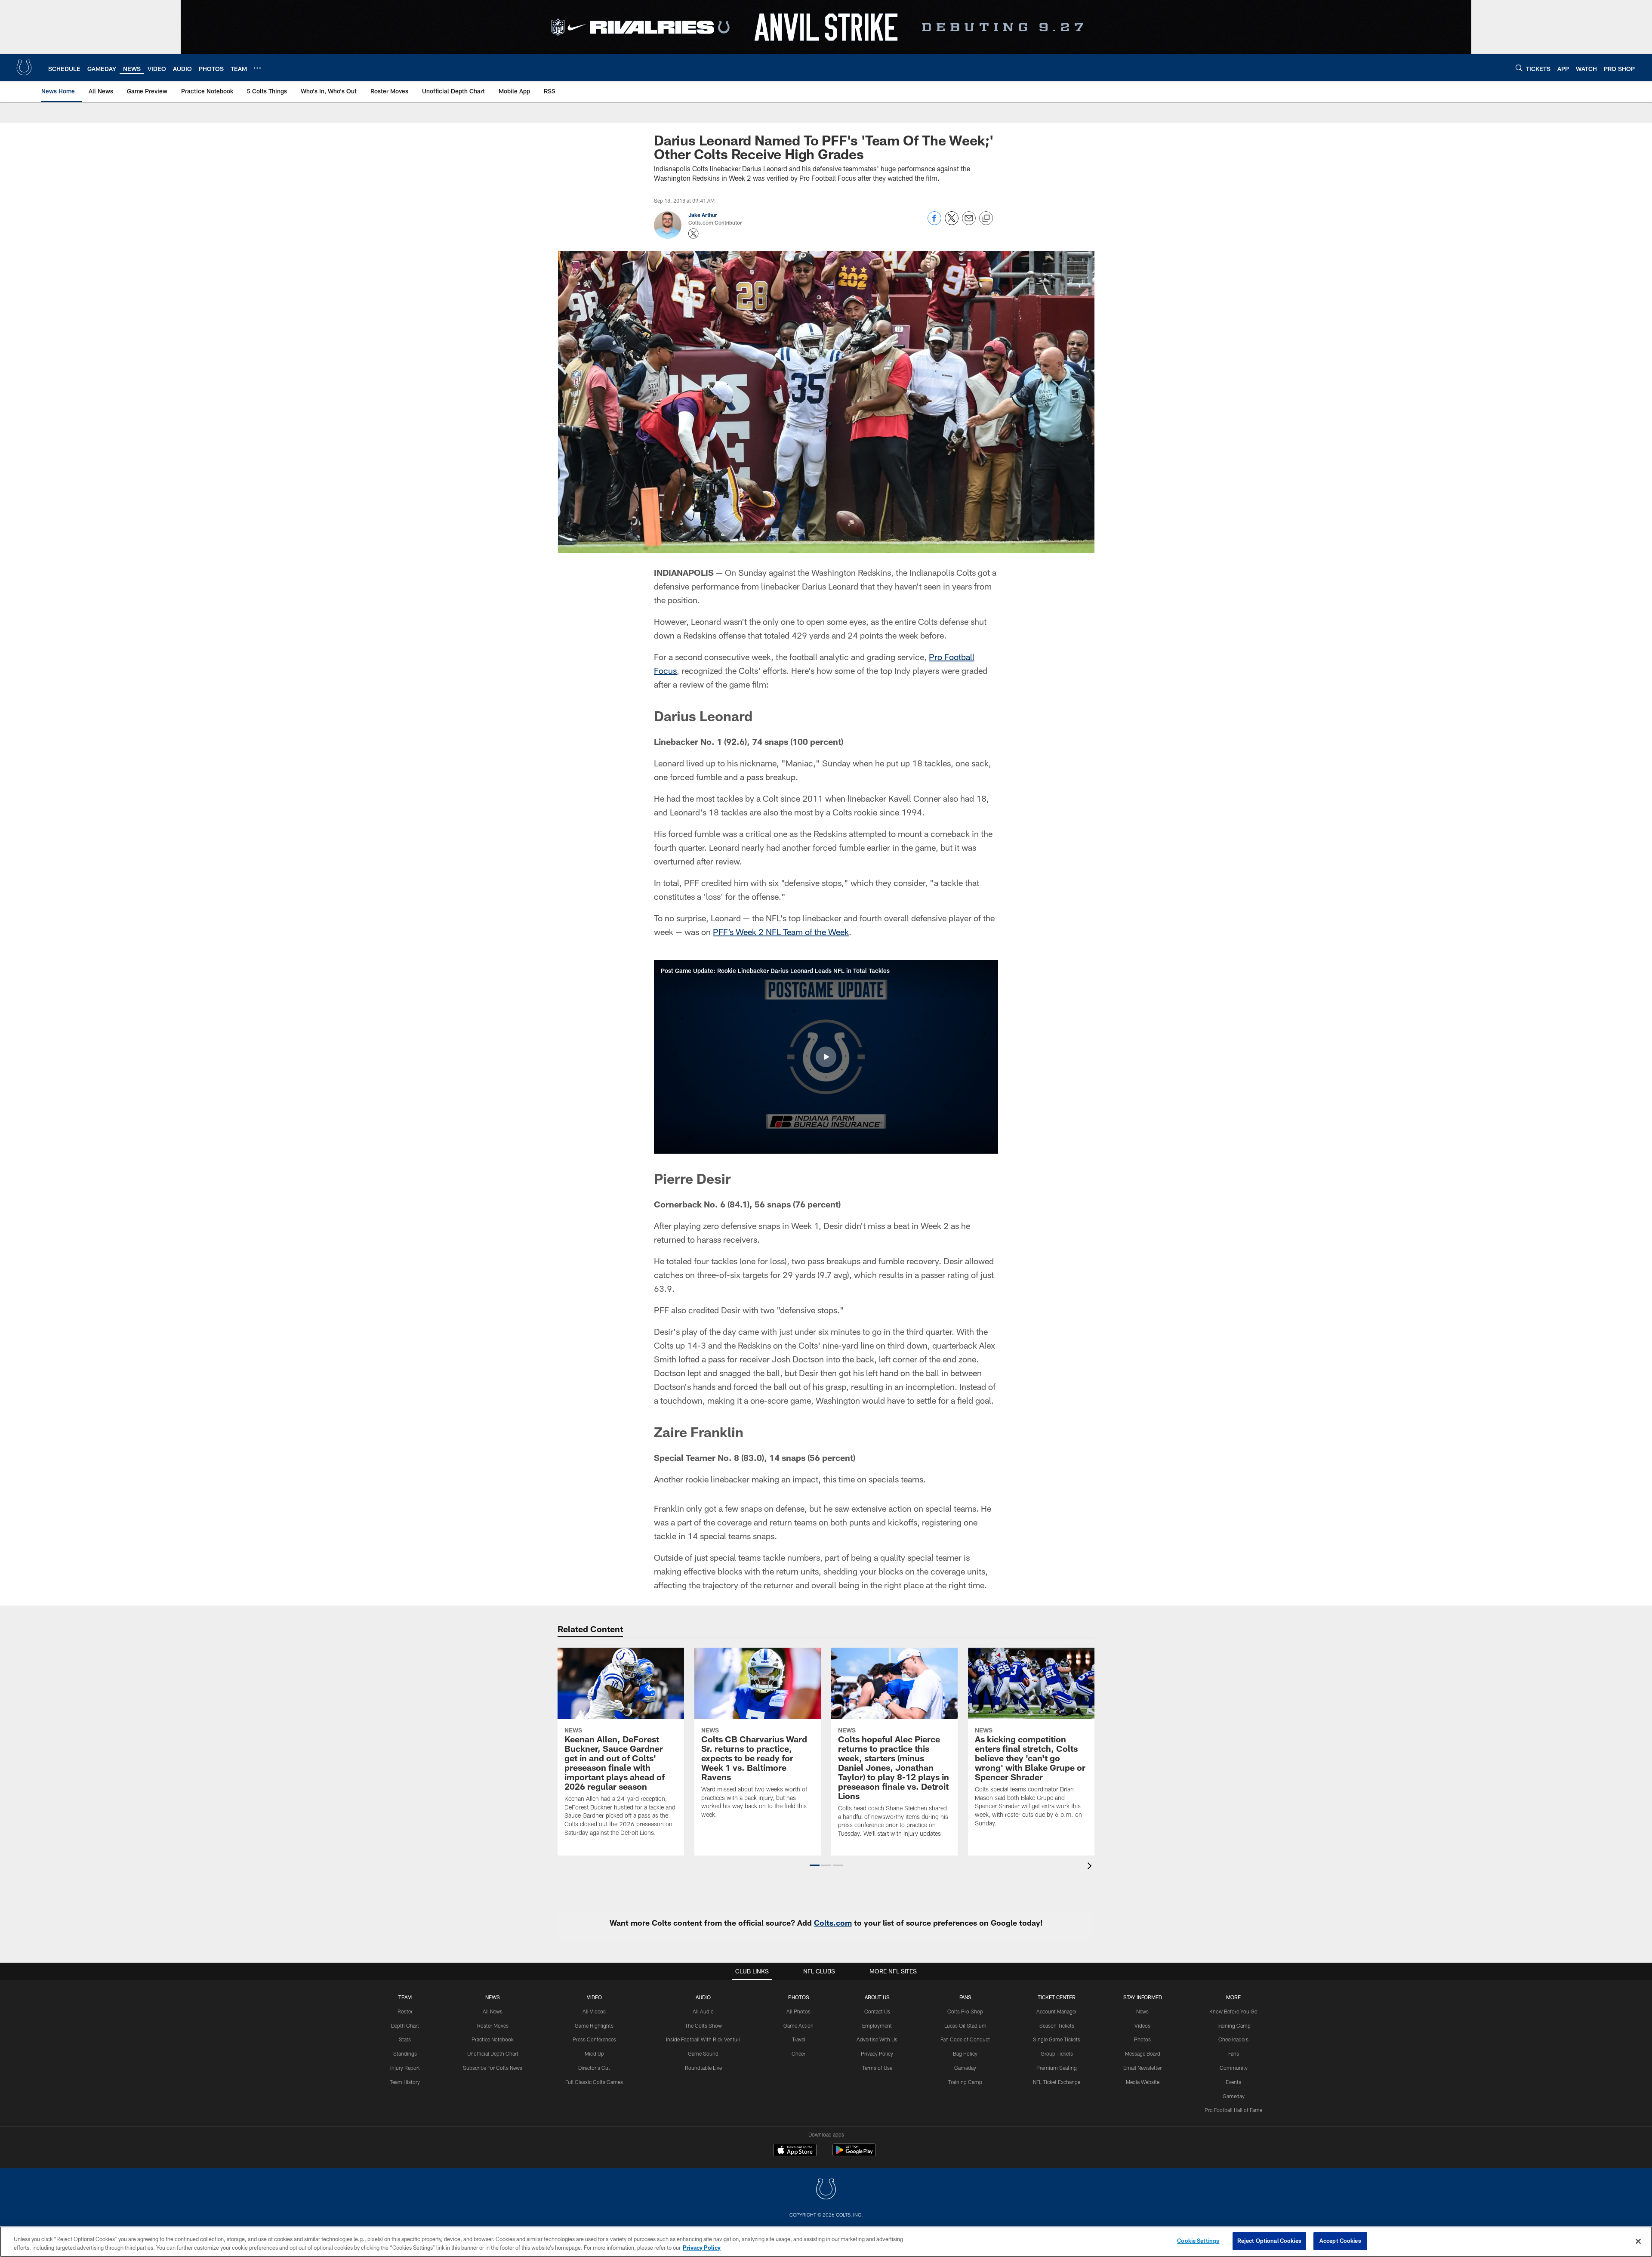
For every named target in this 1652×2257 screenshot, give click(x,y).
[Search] (1519, 68)
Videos (1142, 2025)
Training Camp (965, 2082)
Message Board (1143, 2053)
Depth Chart (405, 2025)
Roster (405, 2011)
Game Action (798, 2025)
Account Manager (1057, 2011)
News (493, 1997)
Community (1234, 2068)
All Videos (594, 2011)
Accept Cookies (1340, 2241)
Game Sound (703, 2053)
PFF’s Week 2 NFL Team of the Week (781, 932)
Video (594, 1997)
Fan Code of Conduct (965, 2039)
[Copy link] (986, 219)
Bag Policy (965, 2053)
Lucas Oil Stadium (965, 2025)
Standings (405, 2053)
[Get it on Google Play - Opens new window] (854, 2154)
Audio (703, 1997)
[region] (826, 2242)
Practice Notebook (493, 2039)
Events (1233, 2082)
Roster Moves (493, 2025)
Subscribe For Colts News (493, 2068)
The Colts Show (703, 2025)
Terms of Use (877, 2068)
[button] (826, 1057)
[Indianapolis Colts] (826, 2190)
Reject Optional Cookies (1269, 2241)
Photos (799, 1997)
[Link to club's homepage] (24, 68)
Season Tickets (1057, 2025)
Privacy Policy (877, 2053)
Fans (1234, 2053)
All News (493, 2011)
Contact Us (877, 2011)
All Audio (703, 2011)
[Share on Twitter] (952, 223)
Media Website (1143, 2082)
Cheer (798, 2053)
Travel (799, 2039)
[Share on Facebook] (934, 223)
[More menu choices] (257, 68)
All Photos (798, 2011)
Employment (877, 2025)
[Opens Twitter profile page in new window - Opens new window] (693, 234)
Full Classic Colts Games (594, 2082)
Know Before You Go (1233, 2011)
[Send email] (969, 223)
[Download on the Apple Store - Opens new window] (795, 2151)
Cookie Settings (1198, 2241)
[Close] (1638, 2241)
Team (405, 1997)
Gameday (965, 2068)
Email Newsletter (1142, 2068)
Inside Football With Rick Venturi (703, 2039)
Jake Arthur (703, 215)
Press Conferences (594, 2039)
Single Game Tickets (1057, 2039)
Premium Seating (1057, 2068)
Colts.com (833, 1923)
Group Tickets (1057, 2053)
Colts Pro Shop (965, 2011)
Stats (405, 2039)
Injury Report (405, 2068)
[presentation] (1091, 1867)
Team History (405, 2082)
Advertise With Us (877, 2039)
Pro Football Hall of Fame (1233, 2110)
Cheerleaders (1233, 2039)
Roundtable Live (703, 2068)
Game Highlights (594, 2025)
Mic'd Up (594, 2053)
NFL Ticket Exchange (1057, 2082)
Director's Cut (594, 2068)
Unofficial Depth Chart (493, 2053)
